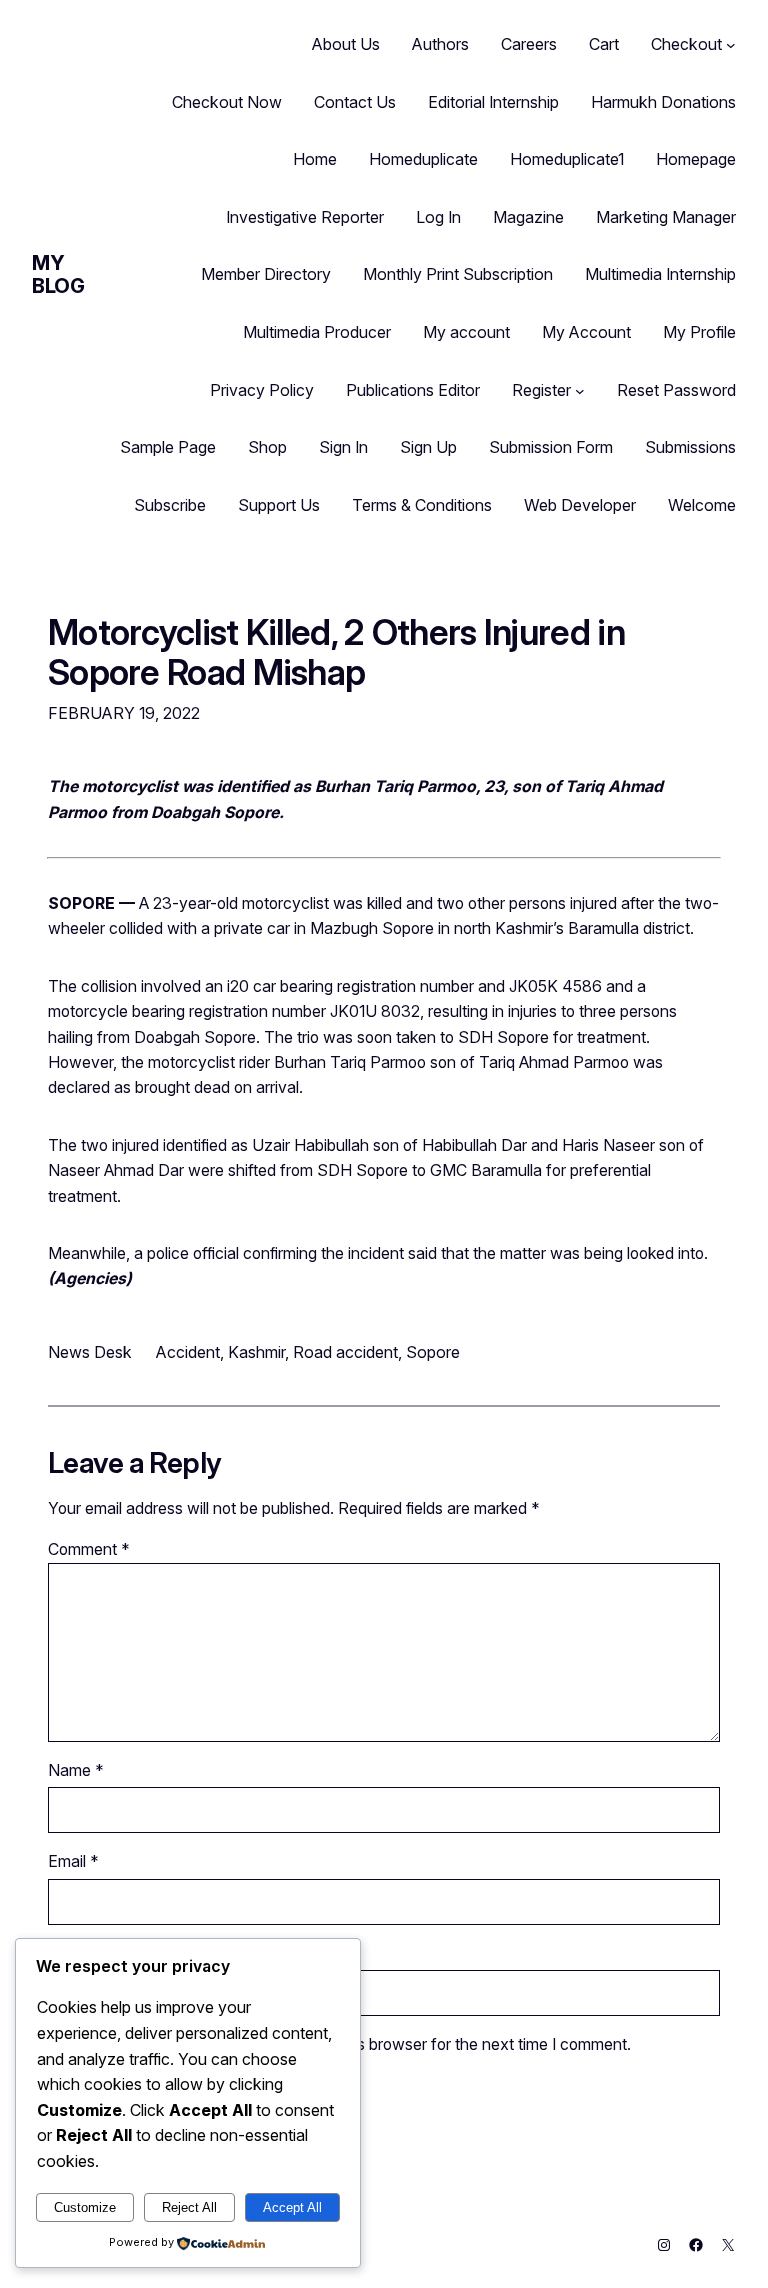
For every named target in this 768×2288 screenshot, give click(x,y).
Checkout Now (227, 102)
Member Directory (266, 274)
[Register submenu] (580, 391)
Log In (438, 217)
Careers (529, 44)
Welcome (702, 505)
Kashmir (256, 1352)
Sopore (433, 1352)
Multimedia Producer (317, 332)
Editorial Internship (493, 102)
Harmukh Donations (663, 102)
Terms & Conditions (422, 505)
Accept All (292, 2207)
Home (315, 159)
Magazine (528, 217)
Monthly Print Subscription (458, 274)
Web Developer (580, 505)
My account (466, 332)
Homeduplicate (423, 159)
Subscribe (170, 505)
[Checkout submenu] (731, 45)
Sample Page (168, 447)
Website (77, 1953)
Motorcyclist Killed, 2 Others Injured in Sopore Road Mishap (336, 652)
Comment (89, 1549)
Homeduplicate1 (567, 159)
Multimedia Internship (660, 274)
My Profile (699, 332)
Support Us (279, 505)
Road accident (345, 1352)
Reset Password (676, 390)
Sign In (343, 447)
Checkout (686, 44)
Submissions (690, 447)
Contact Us (355, 102)
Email (73, 1861)
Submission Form (551, 447)
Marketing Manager (666, 217)
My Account (586, 332)
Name (76, 1770)
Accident (188, 1352)
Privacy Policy (262, 390)
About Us (346, 44)
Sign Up (428, 447)
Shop (267, 447)
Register (541, 390)
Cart (604, 44)
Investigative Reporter (305, 217)
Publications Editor (413, 390)
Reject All (189, 2207)
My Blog (58, 274)
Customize (85, 2207)
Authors (440, 44)
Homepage (696, 159)
